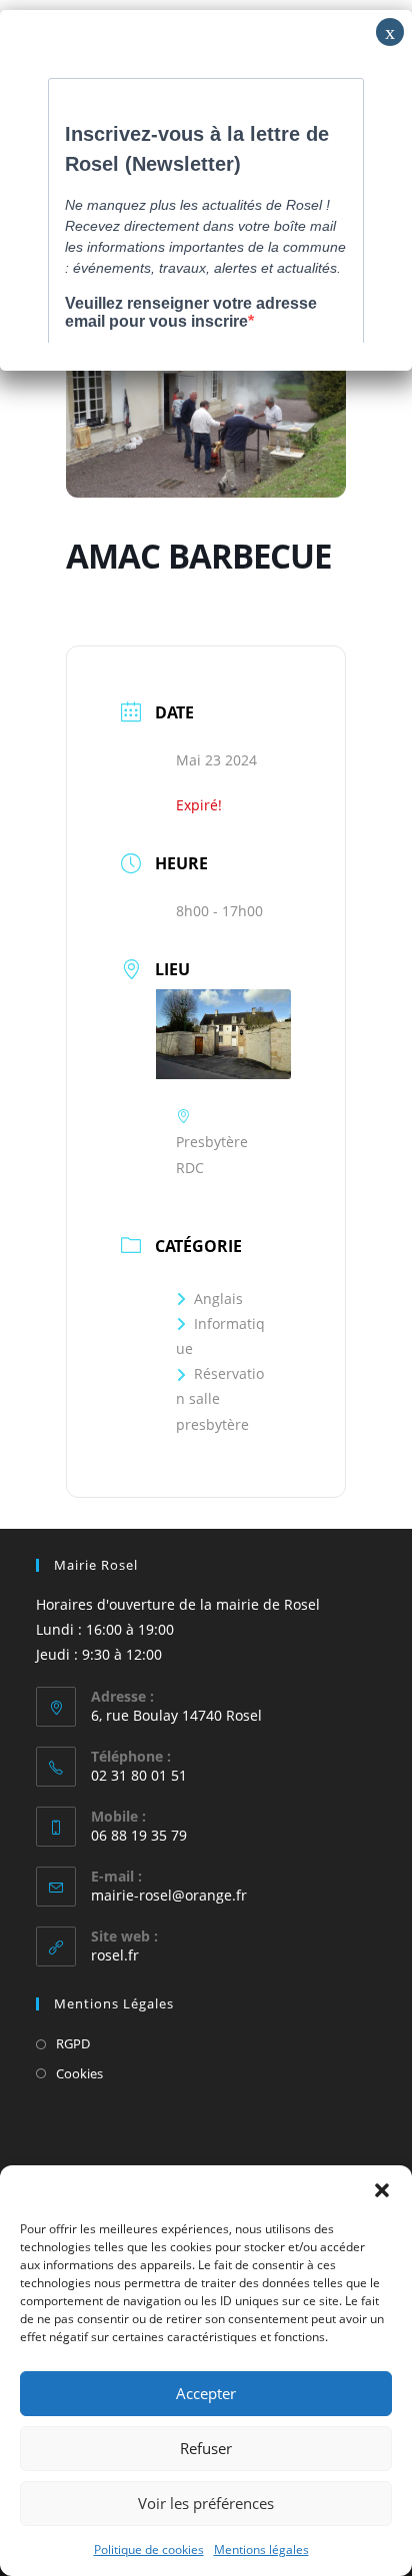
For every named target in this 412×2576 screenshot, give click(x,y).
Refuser (206, 2448)
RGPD (73, 2043)
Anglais (218, 1298)
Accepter (206, 2393)
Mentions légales (261, 2550)
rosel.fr (115, 1955)
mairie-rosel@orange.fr (169, 1895)
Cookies (79, 2073)
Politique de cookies (149, 2550)
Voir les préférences (206, 2503)
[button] (382, 2190)
